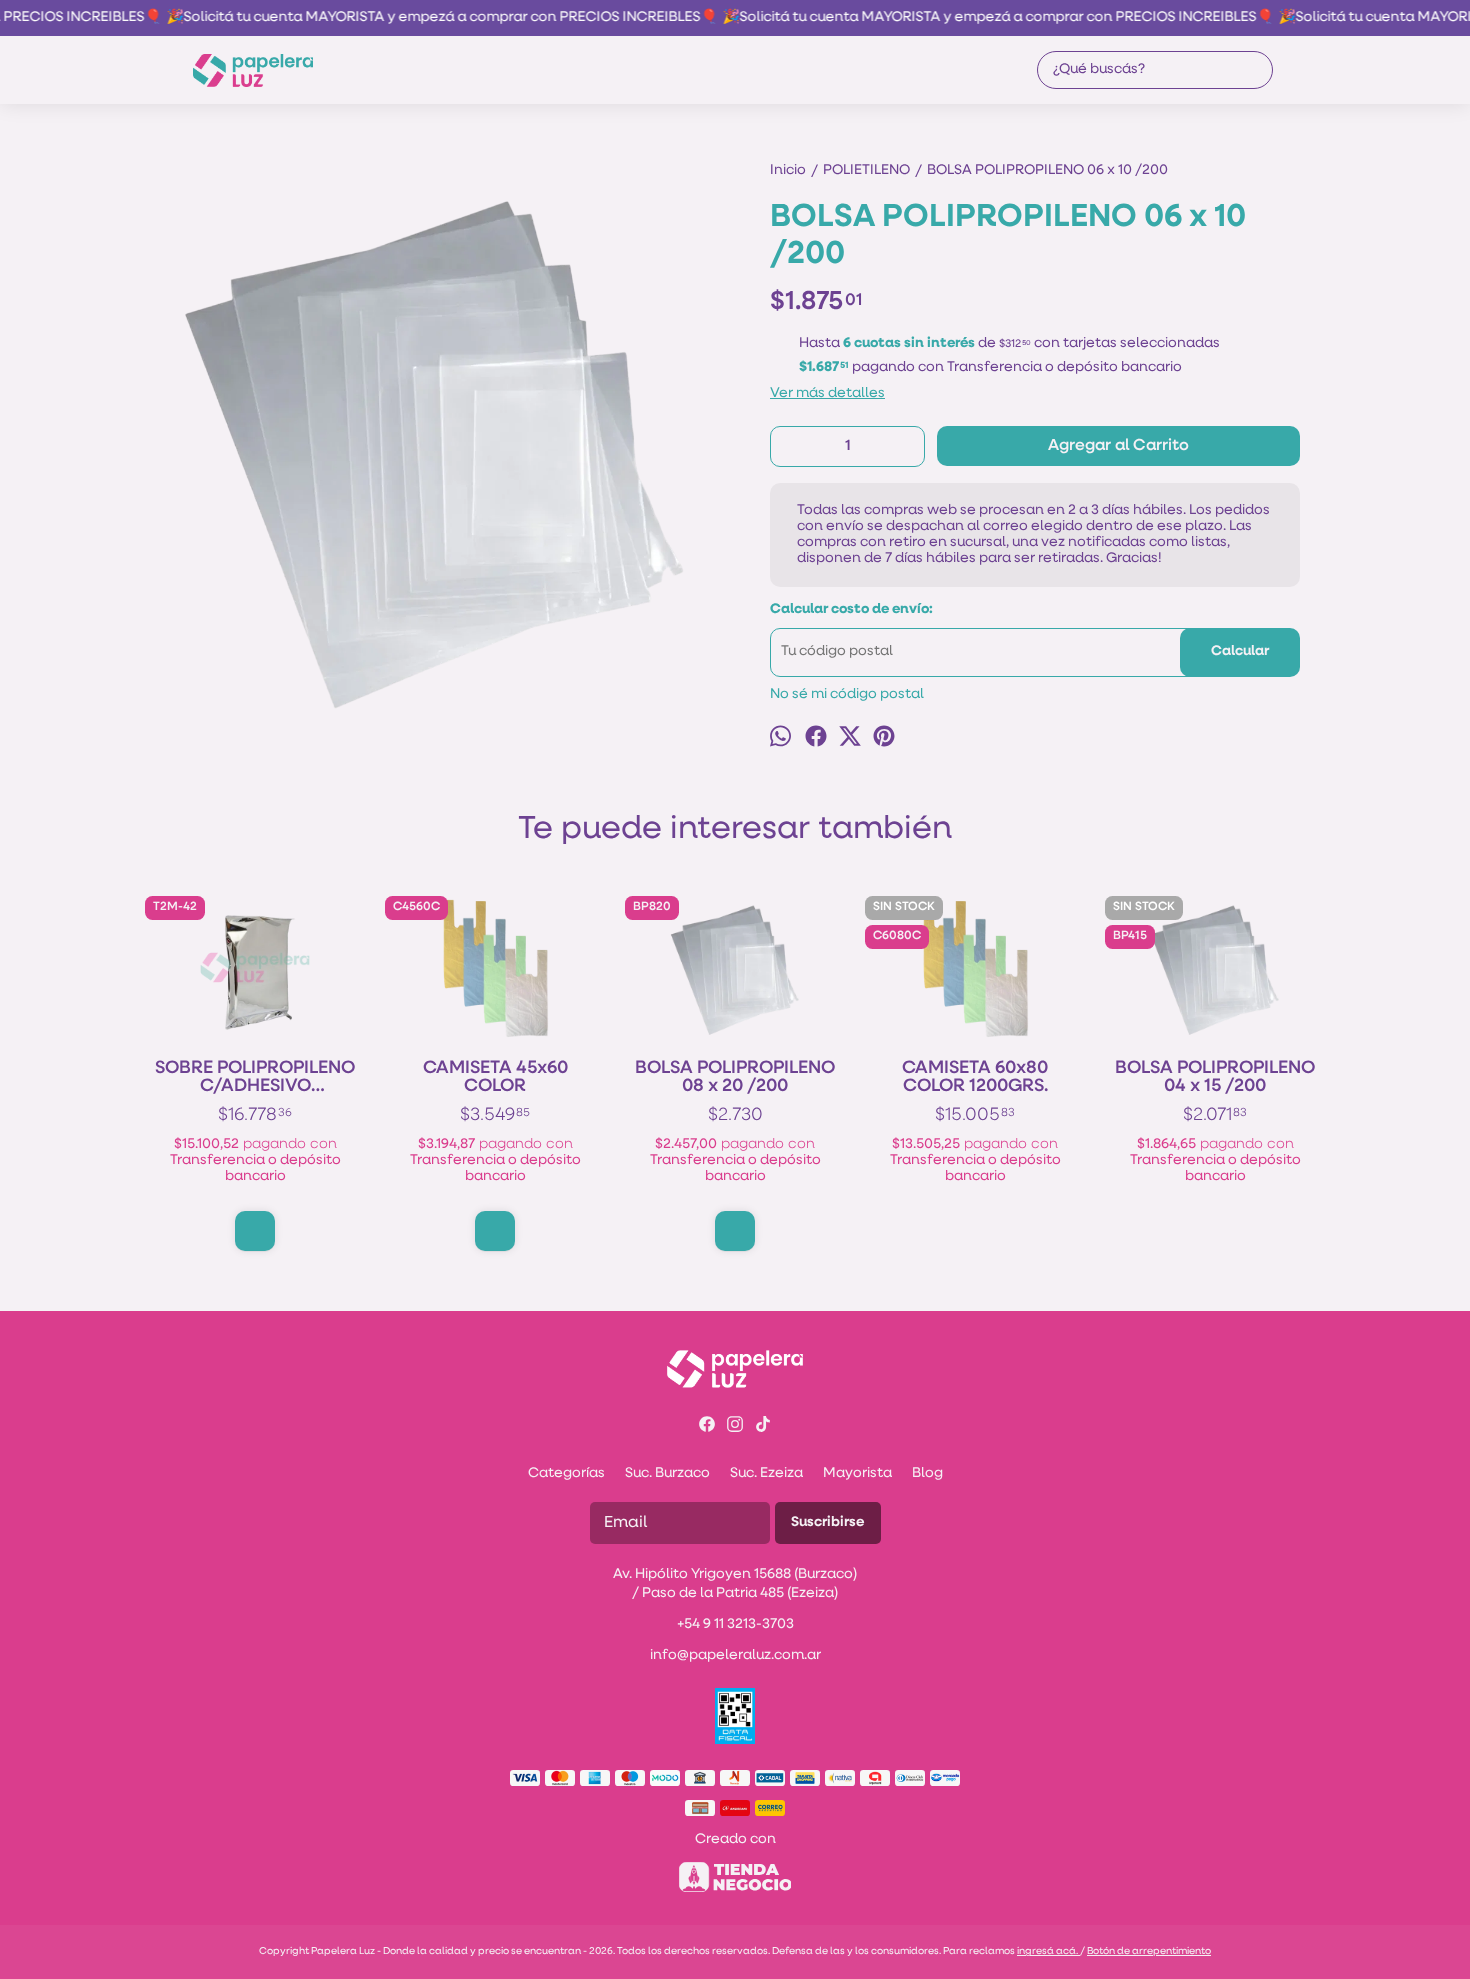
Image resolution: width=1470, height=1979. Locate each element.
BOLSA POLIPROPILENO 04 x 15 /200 (1215, 1078)
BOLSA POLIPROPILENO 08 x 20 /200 (735, 1078)
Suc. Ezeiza (766, 1473)
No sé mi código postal (847, 694)
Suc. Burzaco (667, 1473)
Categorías (566, 1473)
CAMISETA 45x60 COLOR (495, 1078)
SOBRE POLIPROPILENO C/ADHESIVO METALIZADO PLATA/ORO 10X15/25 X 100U (255, 1078)
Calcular (1240, 651)
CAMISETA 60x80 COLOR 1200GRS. (975, 1078)
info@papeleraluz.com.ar (735, 1655)
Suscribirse (828, 1522)
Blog (927, 1473)
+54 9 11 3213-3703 (735, 1624)
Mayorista (857, 1473)
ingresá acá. (1048, 1951)
